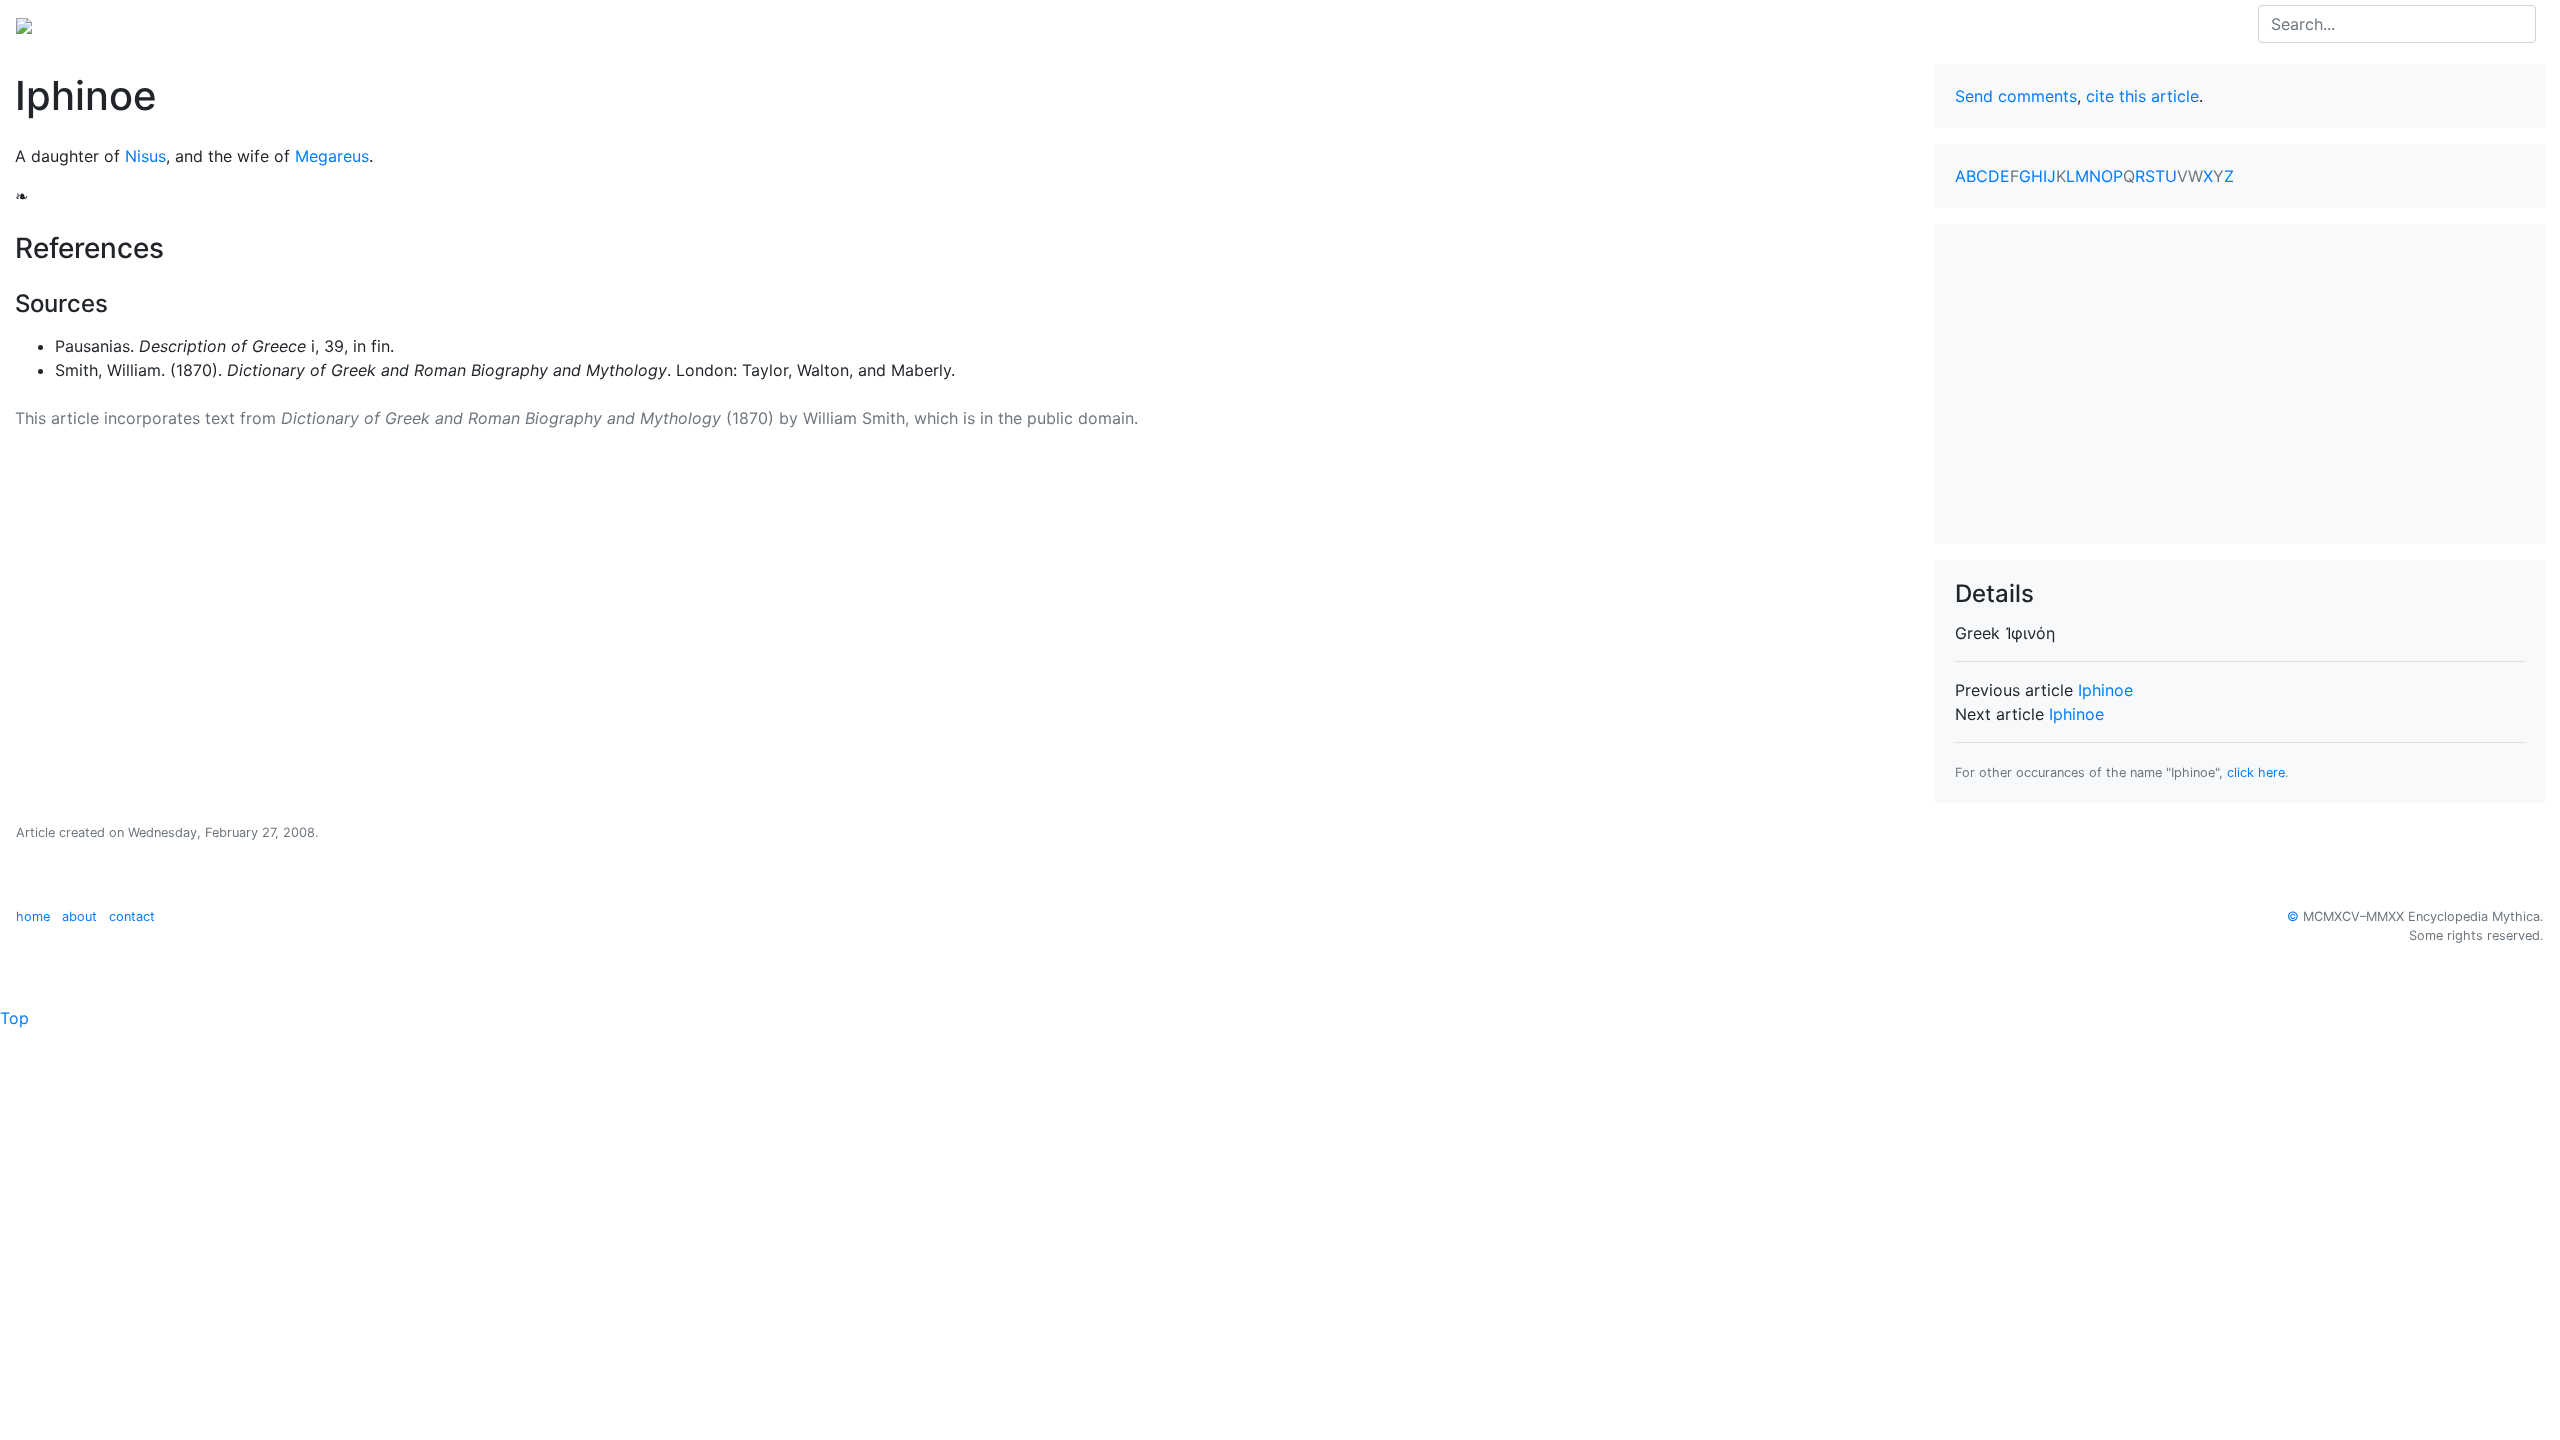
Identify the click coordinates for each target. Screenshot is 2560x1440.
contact (132, 916)
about (79, 916)
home (33, 916)
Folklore (371, 24)
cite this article (2142, 96)
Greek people (274, 24)
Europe (180, 24)
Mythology (96, 24)
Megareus (332, 156)
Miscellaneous (470, 24)
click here (2256, 772)
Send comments (2016, 96)
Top (14, 1018)
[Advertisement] (2240, 384)
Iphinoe (2105, 690)
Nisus (145, 156)
